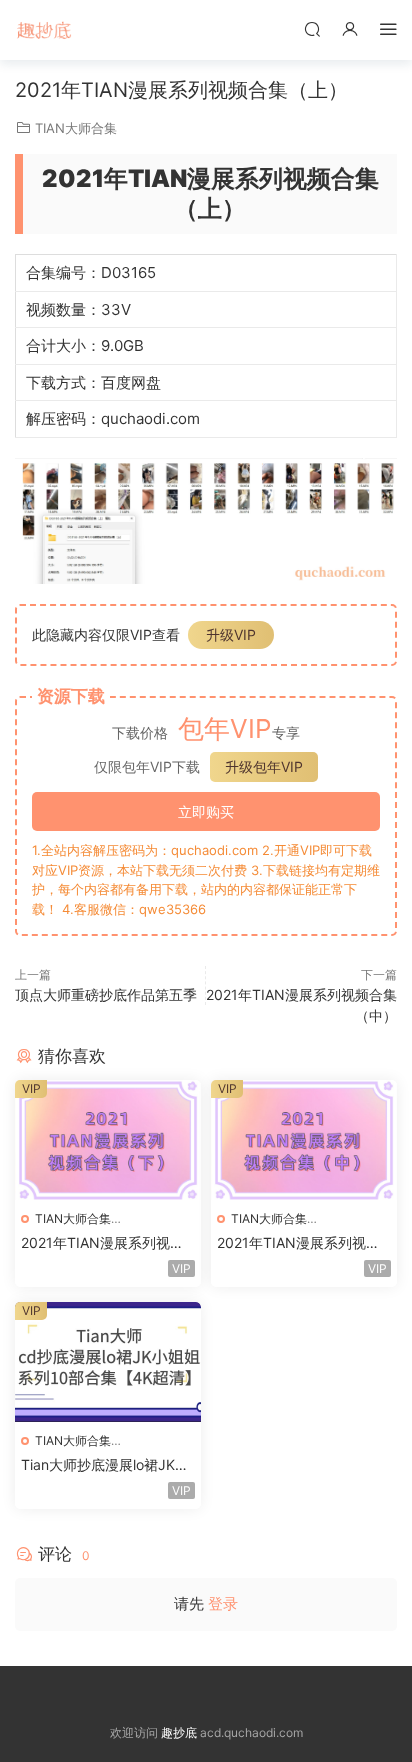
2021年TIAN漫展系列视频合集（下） (102, 1243)
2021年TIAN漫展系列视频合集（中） (298, 1243)
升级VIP (231, 634)
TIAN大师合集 (76, 128)
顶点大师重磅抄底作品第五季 (106, 994)
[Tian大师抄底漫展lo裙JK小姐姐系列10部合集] (108, 1362)
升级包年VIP (264, 766)
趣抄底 (45, 30)
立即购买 (206, 811)
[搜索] (312, 28)
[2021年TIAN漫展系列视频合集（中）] (304, 1140)
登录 (223, 1603)
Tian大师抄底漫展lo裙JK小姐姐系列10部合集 (105, 1465)
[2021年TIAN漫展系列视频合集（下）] (108, 1140)
